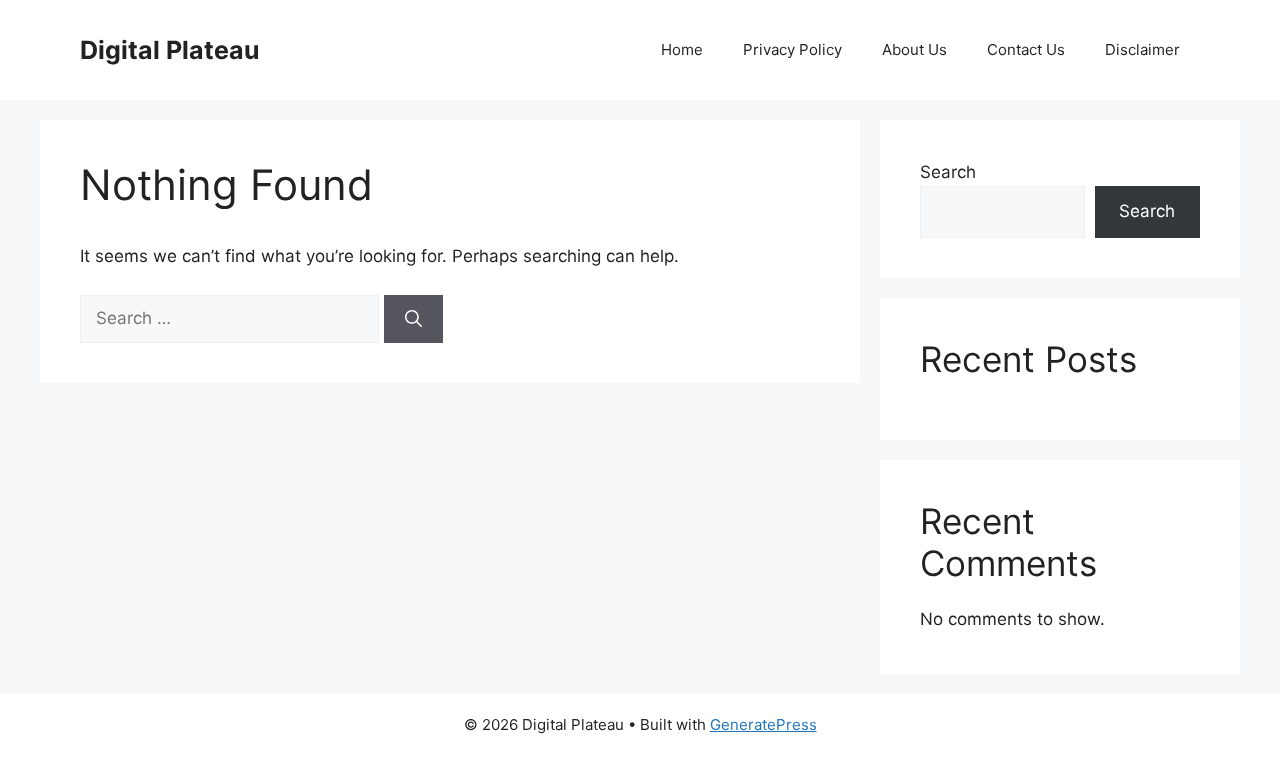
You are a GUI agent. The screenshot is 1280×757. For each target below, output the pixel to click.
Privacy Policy (792, 49)
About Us (914, 49)
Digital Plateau (170, 50)
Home (682, 49)
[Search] (413, 319)
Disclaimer (1142, 49)
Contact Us (1026, 49)
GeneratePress (763, 724)
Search (948, 172)
